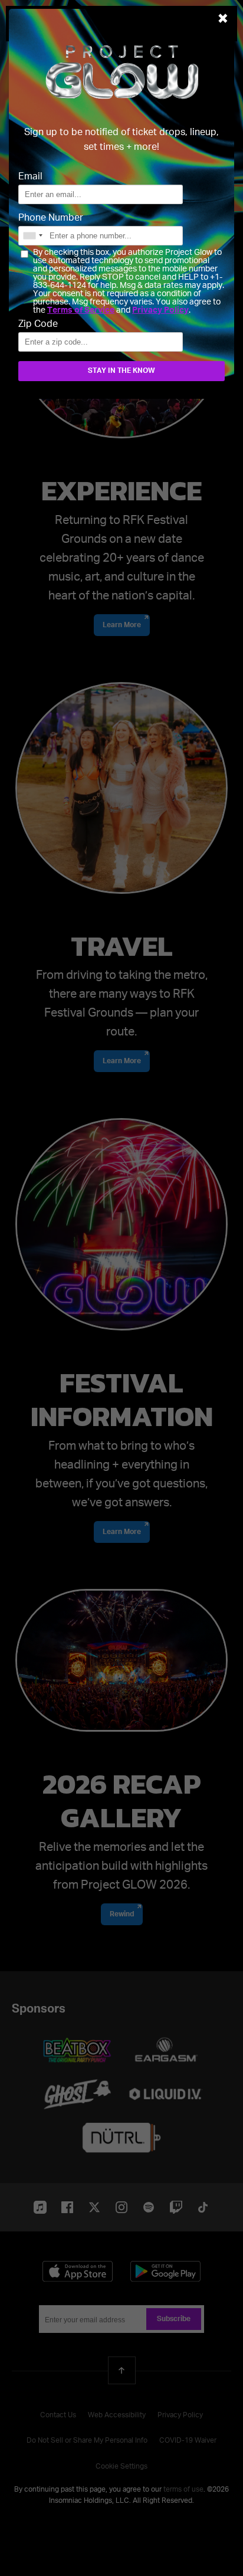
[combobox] (32, 236)
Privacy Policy (160, 310)
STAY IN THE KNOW (121, 371)
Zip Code (38, 325)
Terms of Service (81, 310)
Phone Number (51, 218)
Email (30, 177)
